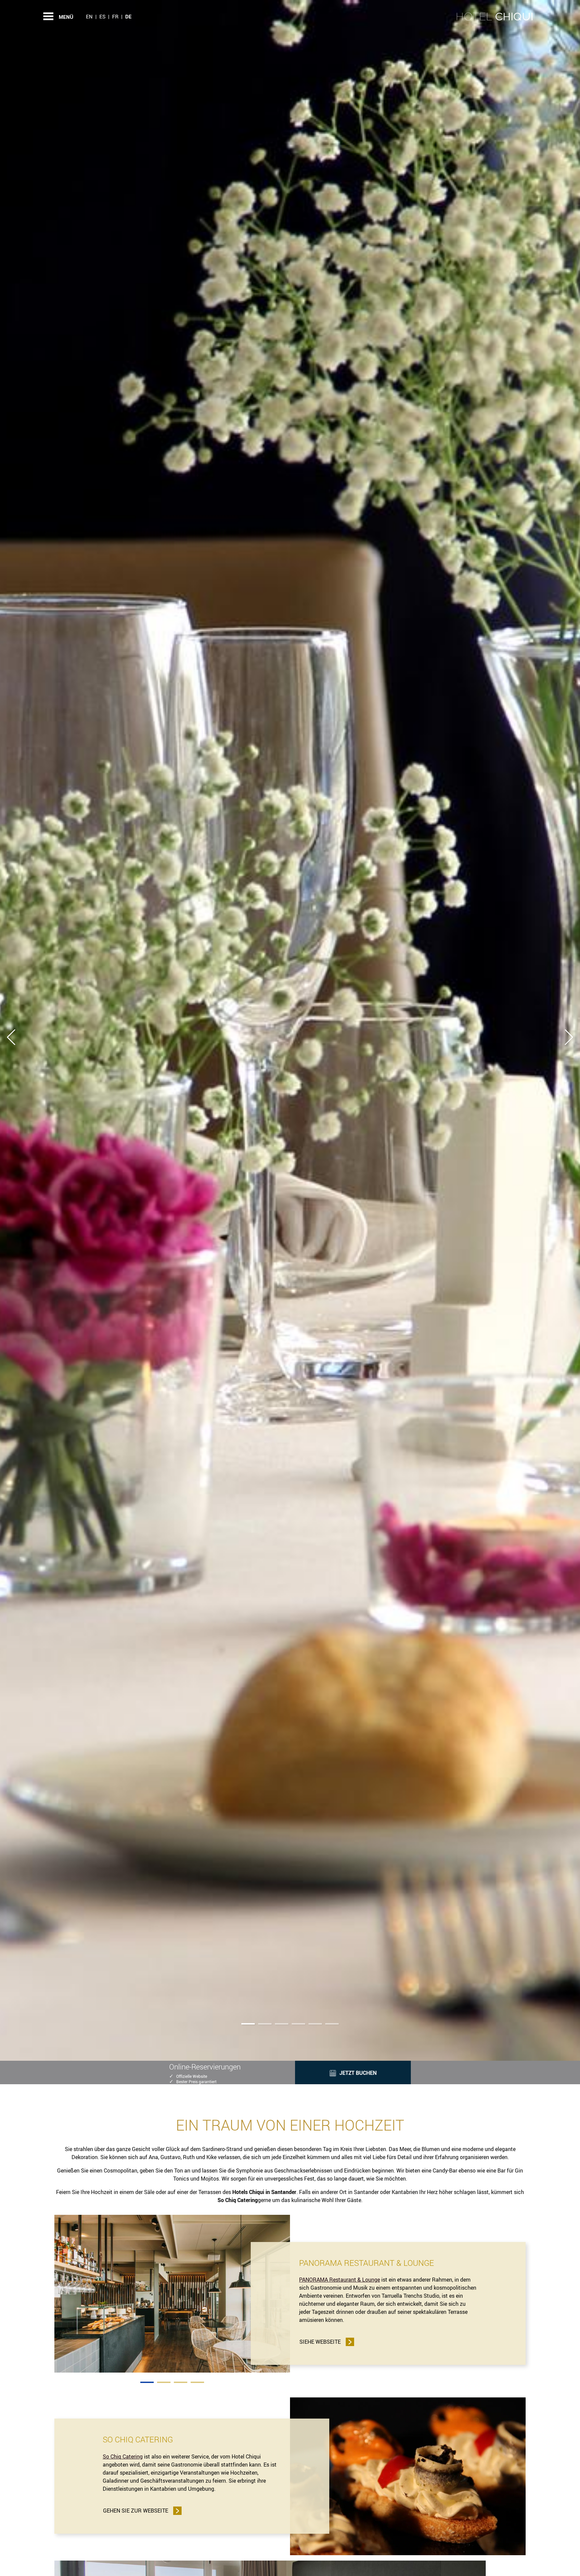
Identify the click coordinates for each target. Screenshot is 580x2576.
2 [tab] (164, 2382)
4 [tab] (197, 2382)
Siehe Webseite (320, 2342)
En (89, 16)
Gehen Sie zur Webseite (136, 2511)
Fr (115, 16)
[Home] (495, 16)
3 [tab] (181, 2382)
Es (102, 16)
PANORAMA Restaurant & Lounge (340, 2280)
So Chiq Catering (123, 2456)
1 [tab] (147, 2382)
